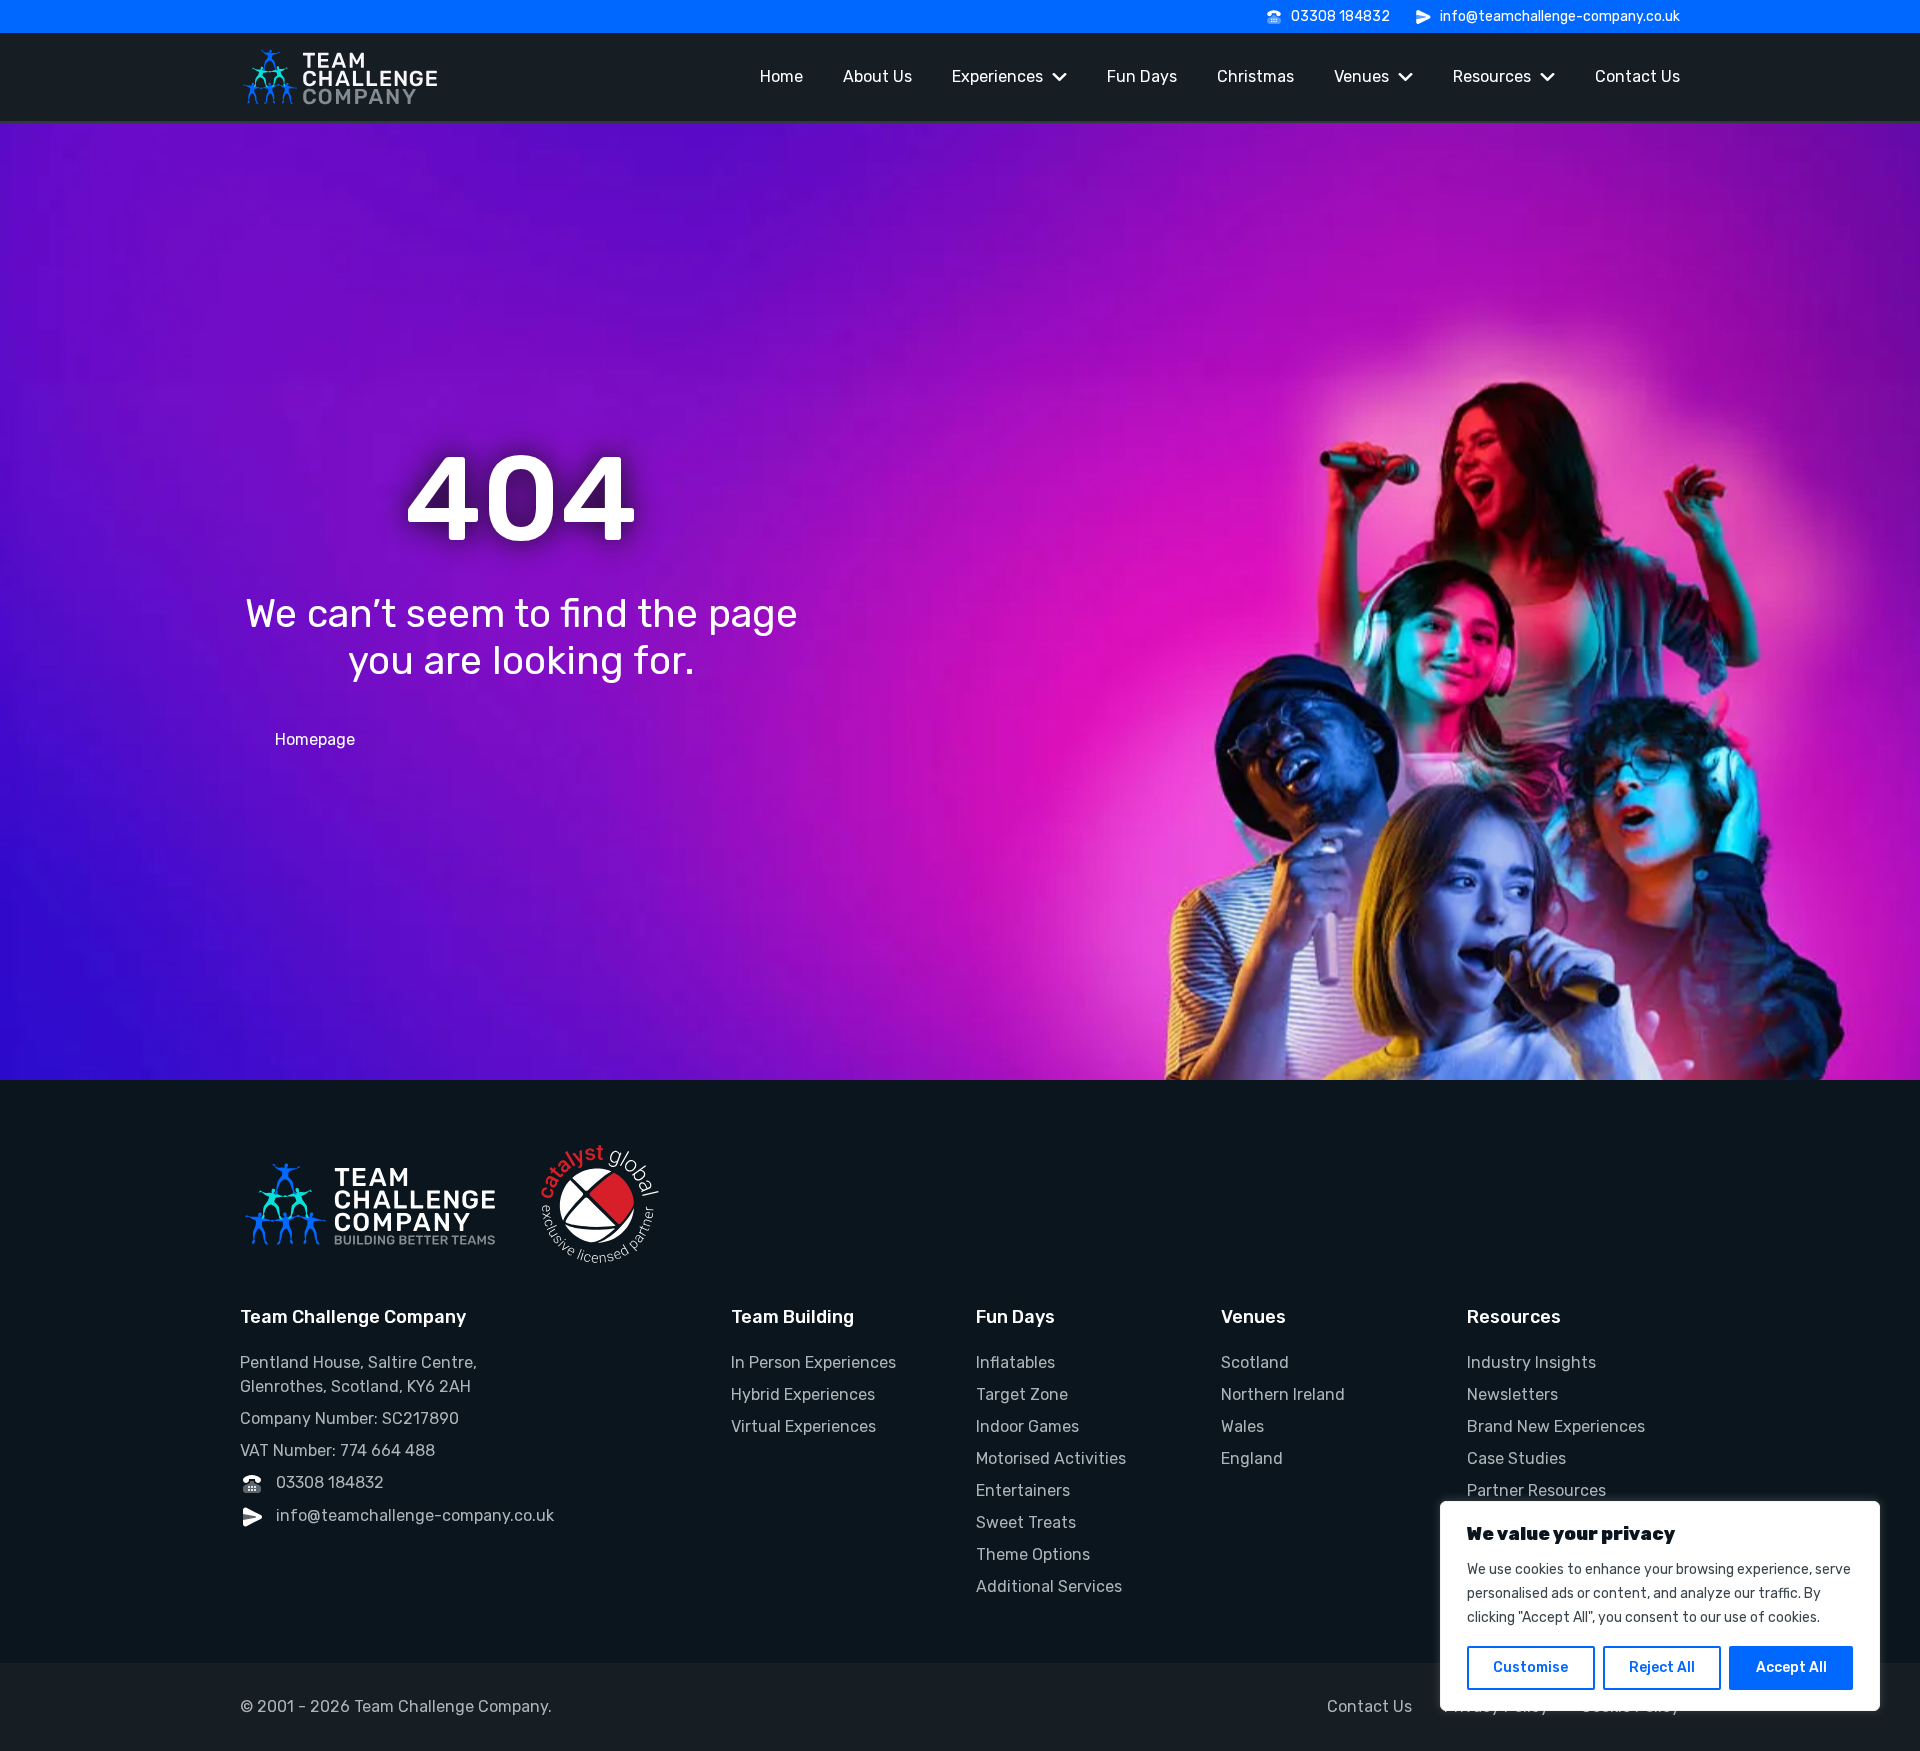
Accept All (1791, 1667)
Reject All (1662, 1667)
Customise (1530, 1667)
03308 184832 (1340, 16)
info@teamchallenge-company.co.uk (1560, 16)
